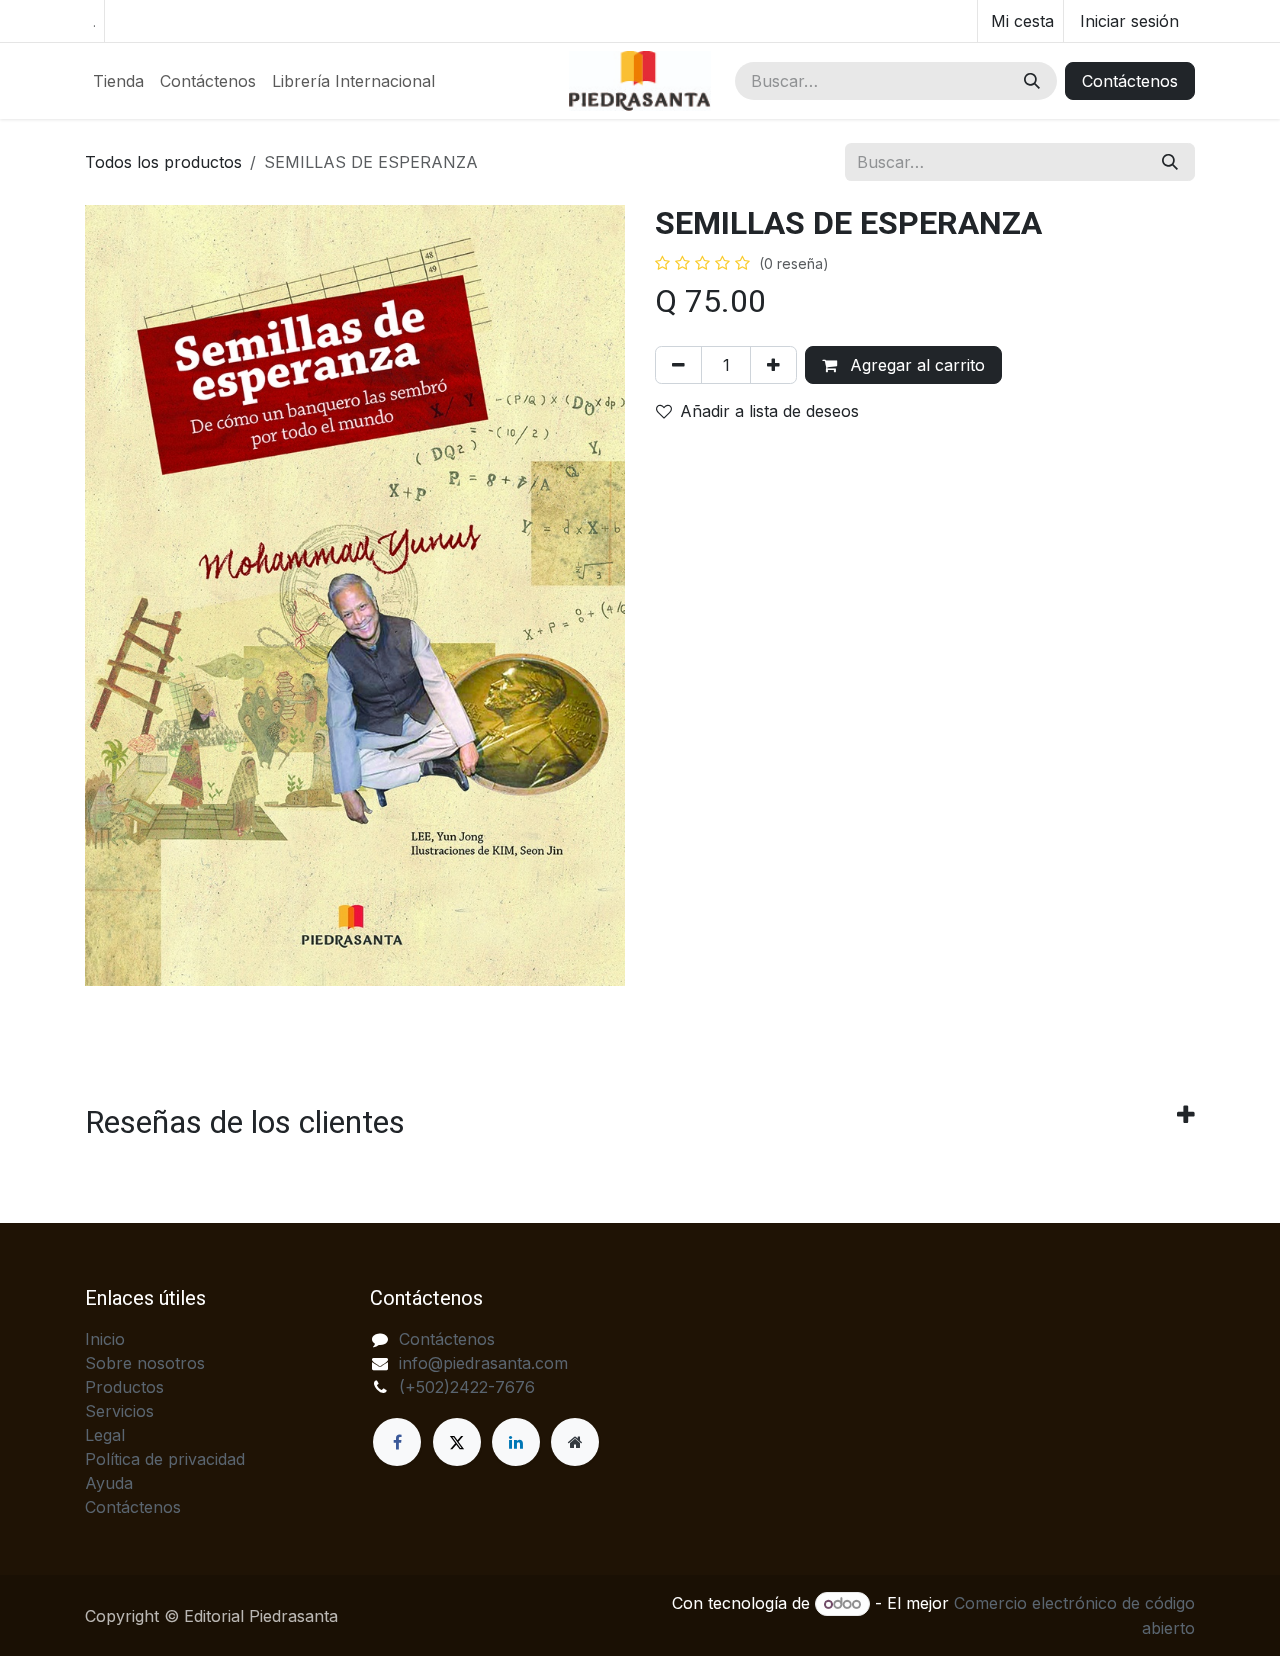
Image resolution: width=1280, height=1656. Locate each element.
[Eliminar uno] (678, 365)
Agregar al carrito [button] (915, 365)
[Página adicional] (575, 1442)
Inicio (105, 1339)
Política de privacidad (165, 1459)
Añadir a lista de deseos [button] (769, 411)
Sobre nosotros (145, 1363)
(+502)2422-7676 (467, 1387)
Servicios (119, 1411)
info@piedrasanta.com (483, 1363)
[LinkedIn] (516, 1442)
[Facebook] (397, 1442)
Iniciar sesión (1129, 21)
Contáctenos (1130, 81)
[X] (457, 1442)
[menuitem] (118, 81)
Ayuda (109, 1483)
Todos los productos (163, 162)
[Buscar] (1032, 81)
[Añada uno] (773, 365)
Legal (105, 1435)
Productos (124, 1387)
